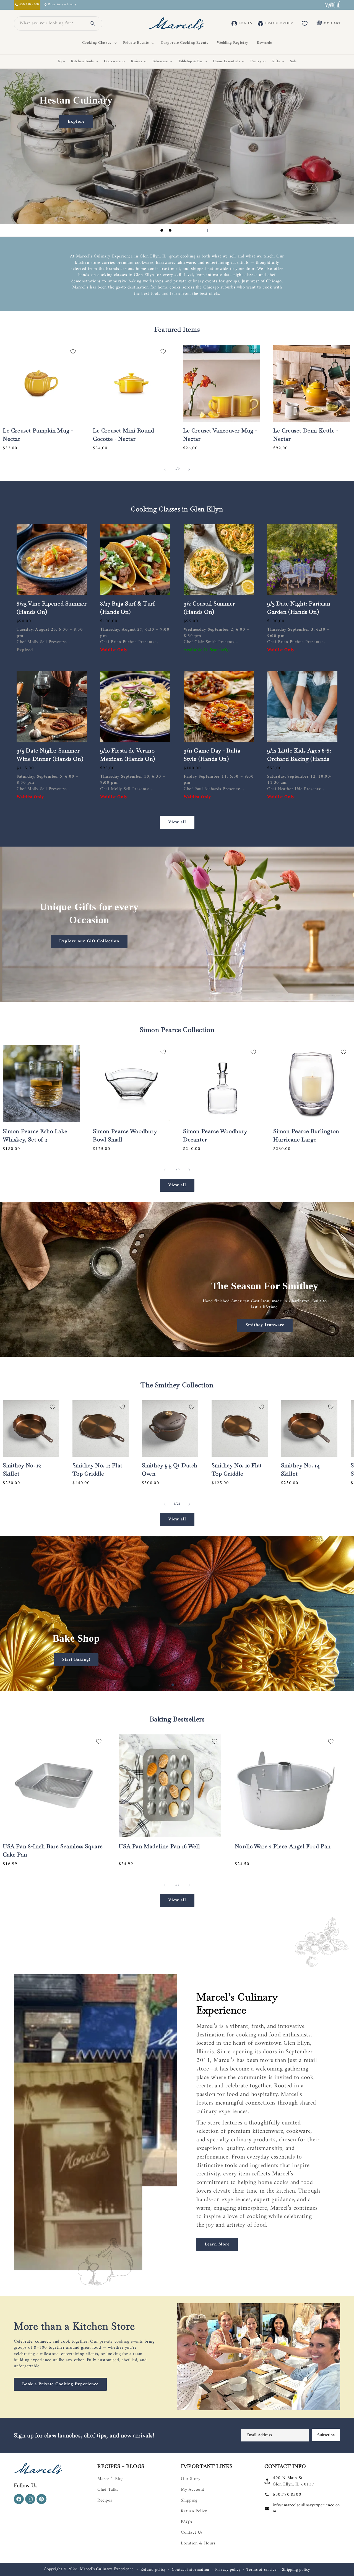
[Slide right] (189, 469)
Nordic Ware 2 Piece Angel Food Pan (283, 1846)
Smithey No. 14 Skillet (300, 1469)
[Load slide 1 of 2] (173, 1685)
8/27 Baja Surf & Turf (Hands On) (128, 608)
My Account (193, 2490)
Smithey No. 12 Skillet (22, 1469)
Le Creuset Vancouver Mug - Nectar (220, 435)
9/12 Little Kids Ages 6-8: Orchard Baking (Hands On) (299, 759)
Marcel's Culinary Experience (107, 2569)
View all (177, 822)
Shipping (189, 2500)
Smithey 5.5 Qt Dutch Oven (170, 1469)
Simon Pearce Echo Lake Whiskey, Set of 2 (35, 1135)
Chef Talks (108, 2490)
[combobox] (51, 24)
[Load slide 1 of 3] (162, 230)
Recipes (105, 2500)
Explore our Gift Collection (89, 941)
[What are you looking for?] (92, 24)
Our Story (191, 2479)
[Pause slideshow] (206, 230)
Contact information (191, 2570)
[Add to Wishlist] (73, 351)
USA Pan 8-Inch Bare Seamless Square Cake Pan (53, 1850)
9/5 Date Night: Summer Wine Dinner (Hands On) (50, 755)
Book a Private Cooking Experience (60, 2384)
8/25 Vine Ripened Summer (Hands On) (52, 608)
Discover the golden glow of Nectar (80, 192)
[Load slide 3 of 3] (178, 230)
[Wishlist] (305, 24)
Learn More (217, 2244)
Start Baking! (76, 1659)
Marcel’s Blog (110, 2479)
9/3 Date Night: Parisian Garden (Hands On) (299, 608)
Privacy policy (228, 2570)
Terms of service (261, 2570)
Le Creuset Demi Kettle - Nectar (306, 435)
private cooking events (121, 2342)
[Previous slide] (148, 230)
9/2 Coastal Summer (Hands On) (209, 608)
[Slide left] (165, 469)
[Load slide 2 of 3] (170, 230)
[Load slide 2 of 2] (181, 1685)
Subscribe (326, 2435)
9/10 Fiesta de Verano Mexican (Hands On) (128, 755)
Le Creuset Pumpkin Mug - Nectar (38, 435)
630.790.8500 (287, 2495)
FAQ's (187, 2522)
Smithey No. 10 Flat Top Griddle (237, 1469)
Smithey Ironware (265, 1325)
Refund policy (153, 2570)
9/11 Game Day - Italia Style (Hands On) (212, 755)
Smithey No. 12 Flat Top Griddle (97, 1469)
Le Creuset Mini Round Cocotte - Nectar (124, 435)
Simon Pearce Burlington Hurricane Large (306, 1135)
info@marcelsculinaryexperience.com (306, 2508)
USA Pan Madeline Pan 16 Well (159, 1846)
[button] (98, 43)
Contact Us (192, 2533)
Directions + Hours (62, 5)
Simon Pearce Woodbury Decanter (215, 1135)
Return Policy (194, 2511)
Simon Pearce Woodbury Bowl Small (125, 1135)
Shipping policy (296, 2570)
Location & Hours (198, 2543)
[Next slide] (192, 230)
